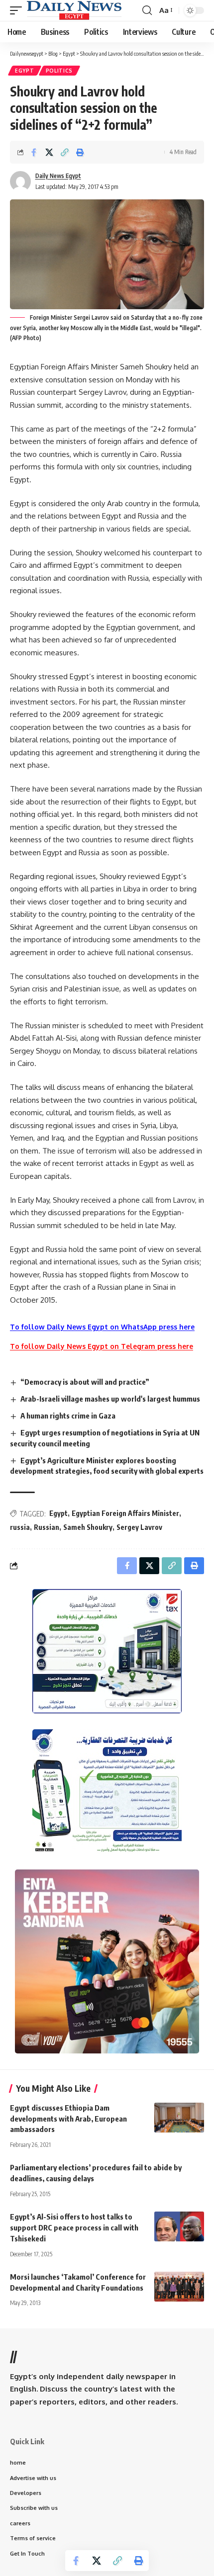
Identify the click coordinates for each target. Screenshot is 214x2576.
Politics (59, 71)
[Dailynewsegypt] (74, 10)
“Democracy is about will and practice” (85, 1382)
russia (20, 1527)
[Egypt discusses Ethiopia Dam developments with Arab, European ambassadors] (179, 2118)
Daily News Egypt (58, 176)
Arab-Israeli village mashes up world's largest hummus (110, 1399)
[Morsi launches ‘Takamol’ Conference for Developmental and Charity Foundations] (179, 2287)
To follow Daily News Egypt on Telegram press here (102, 1346)
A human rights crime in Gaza (68, 1416)
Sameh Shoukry (88, 1527)
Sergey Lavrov (139, 1527)
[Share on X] (49, 152)
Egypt (25, 71)
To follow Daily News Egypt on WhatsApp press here (102, 1327)
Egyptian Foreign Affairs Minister (125, 1513)
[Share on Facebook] (34, 152)
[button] (18, 10)
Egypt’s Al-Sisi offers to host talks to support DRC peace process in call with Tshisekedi (74, 2227)
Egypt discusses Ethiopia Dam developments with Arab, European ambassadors (68, 2119)
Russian (47, 1527)
